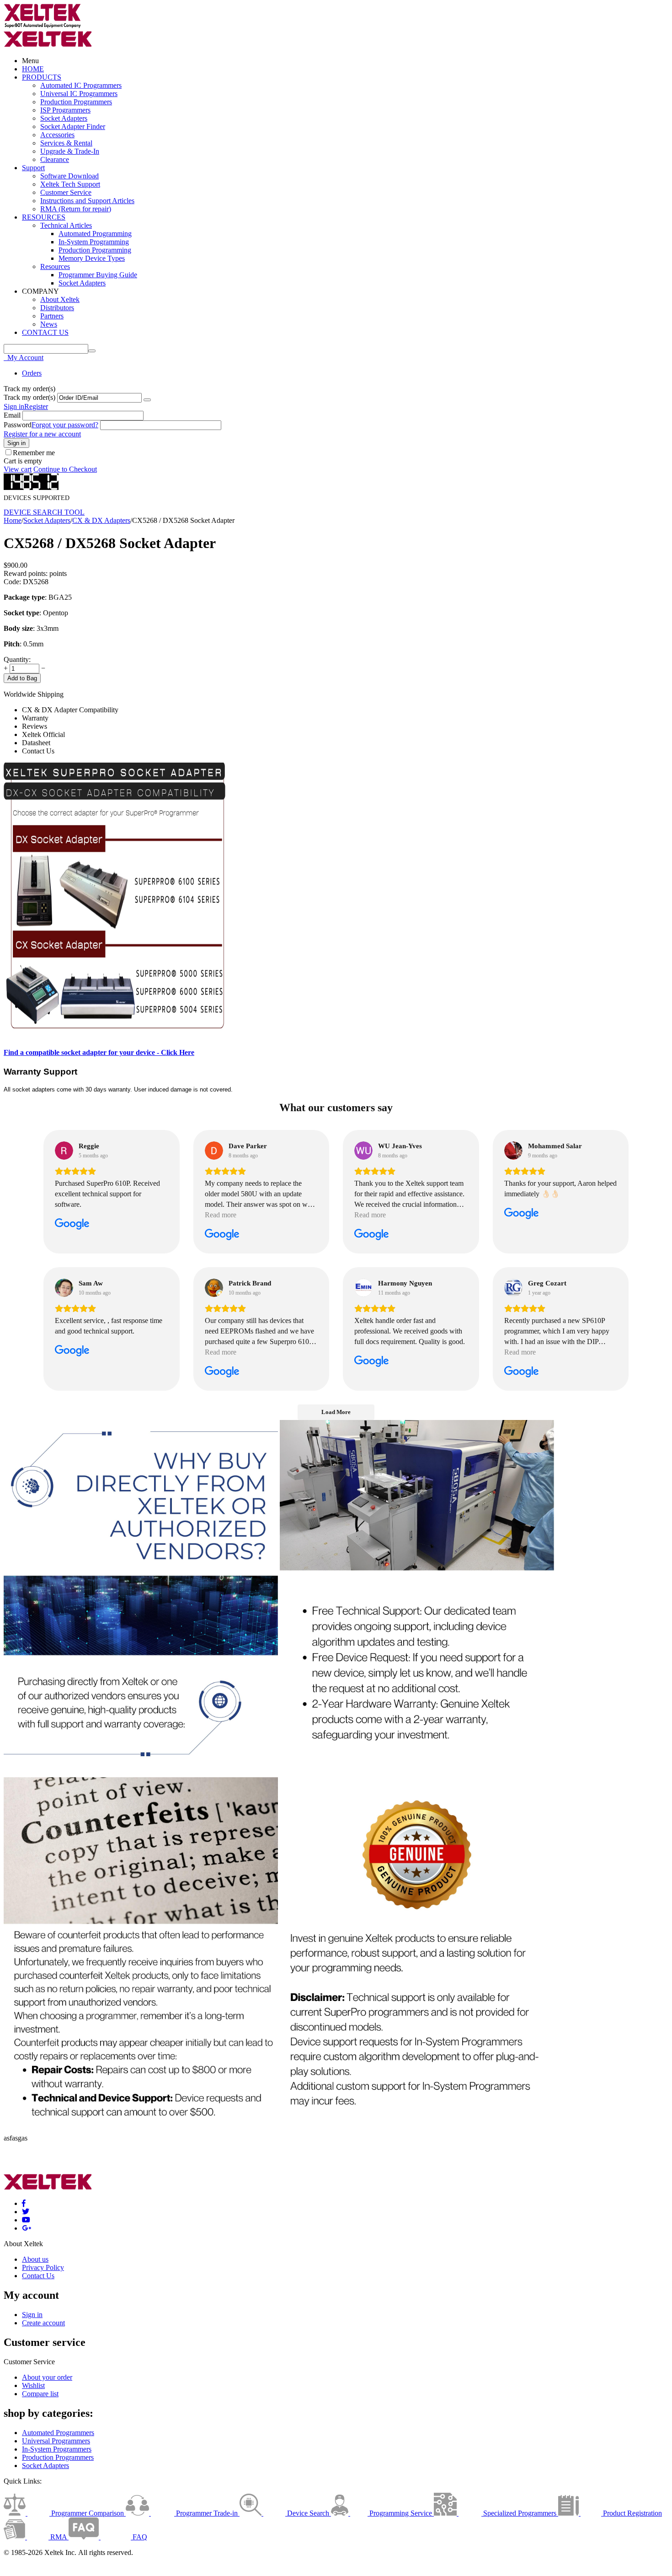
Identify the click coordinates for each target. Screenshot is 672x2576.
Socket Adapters (64, 118)
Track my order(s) (29, 397)
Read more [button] (221, 1215)
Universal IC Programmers (79, 94)
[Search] (92, 351)
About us (35, 2259)
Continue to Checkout (65, 469)
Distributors (57, 308)
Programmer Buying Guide (98, 275)
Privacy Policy (43, 2267)
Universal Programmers (56, 2441)
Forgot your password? (65, 425)
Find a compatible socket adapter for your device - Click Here (99, 1052)
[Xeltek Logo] (43, 26)
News (49, 324)
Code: (12, 582)
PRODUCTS (42, 77)
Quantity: (17, 659)
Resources (55, 266)
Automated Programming (95, 234)
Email (12, 415)
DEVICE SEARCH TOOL (44, 512)
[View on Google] (64, 1151)
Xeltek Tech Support (70, 184)
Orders (32, 373)
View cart (18, 469)
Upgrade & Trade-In (70, 151)
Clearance (55, 159)
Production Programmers (76, 102)
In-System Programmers (57, 2449)
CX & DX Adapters (101, 520)
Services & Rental (66, 143)
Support (33, 168)
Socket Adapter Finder (73, 126)
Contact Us (38, 2276)
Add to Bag (22, 678)
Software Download (69, 176)
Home (13, 520)
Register (36, 406)
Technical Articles (66, 225)
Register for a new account (42, 434)
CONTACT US (45, 332)
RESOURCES (44, 217)
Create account (43, 2323)
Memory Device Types (92, 258)
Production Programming (95, 250)
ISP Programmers (65, 110)
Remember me (34, 453)
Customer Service (66, 192)
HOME (33, 69)
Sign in (14, 406)
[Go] (147, 400)
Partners (52, 316)
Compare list (40, 2394)
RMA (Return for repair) (76, 209)
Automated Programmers (58, 2433)
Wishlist (33, 2385)
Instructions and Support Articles (87, 201)
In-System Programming (94, 242)
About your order (47, 2377)
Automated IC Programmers (81, 85)
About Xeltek (60, 299)
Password (18, 425)
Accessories (57, 135)
